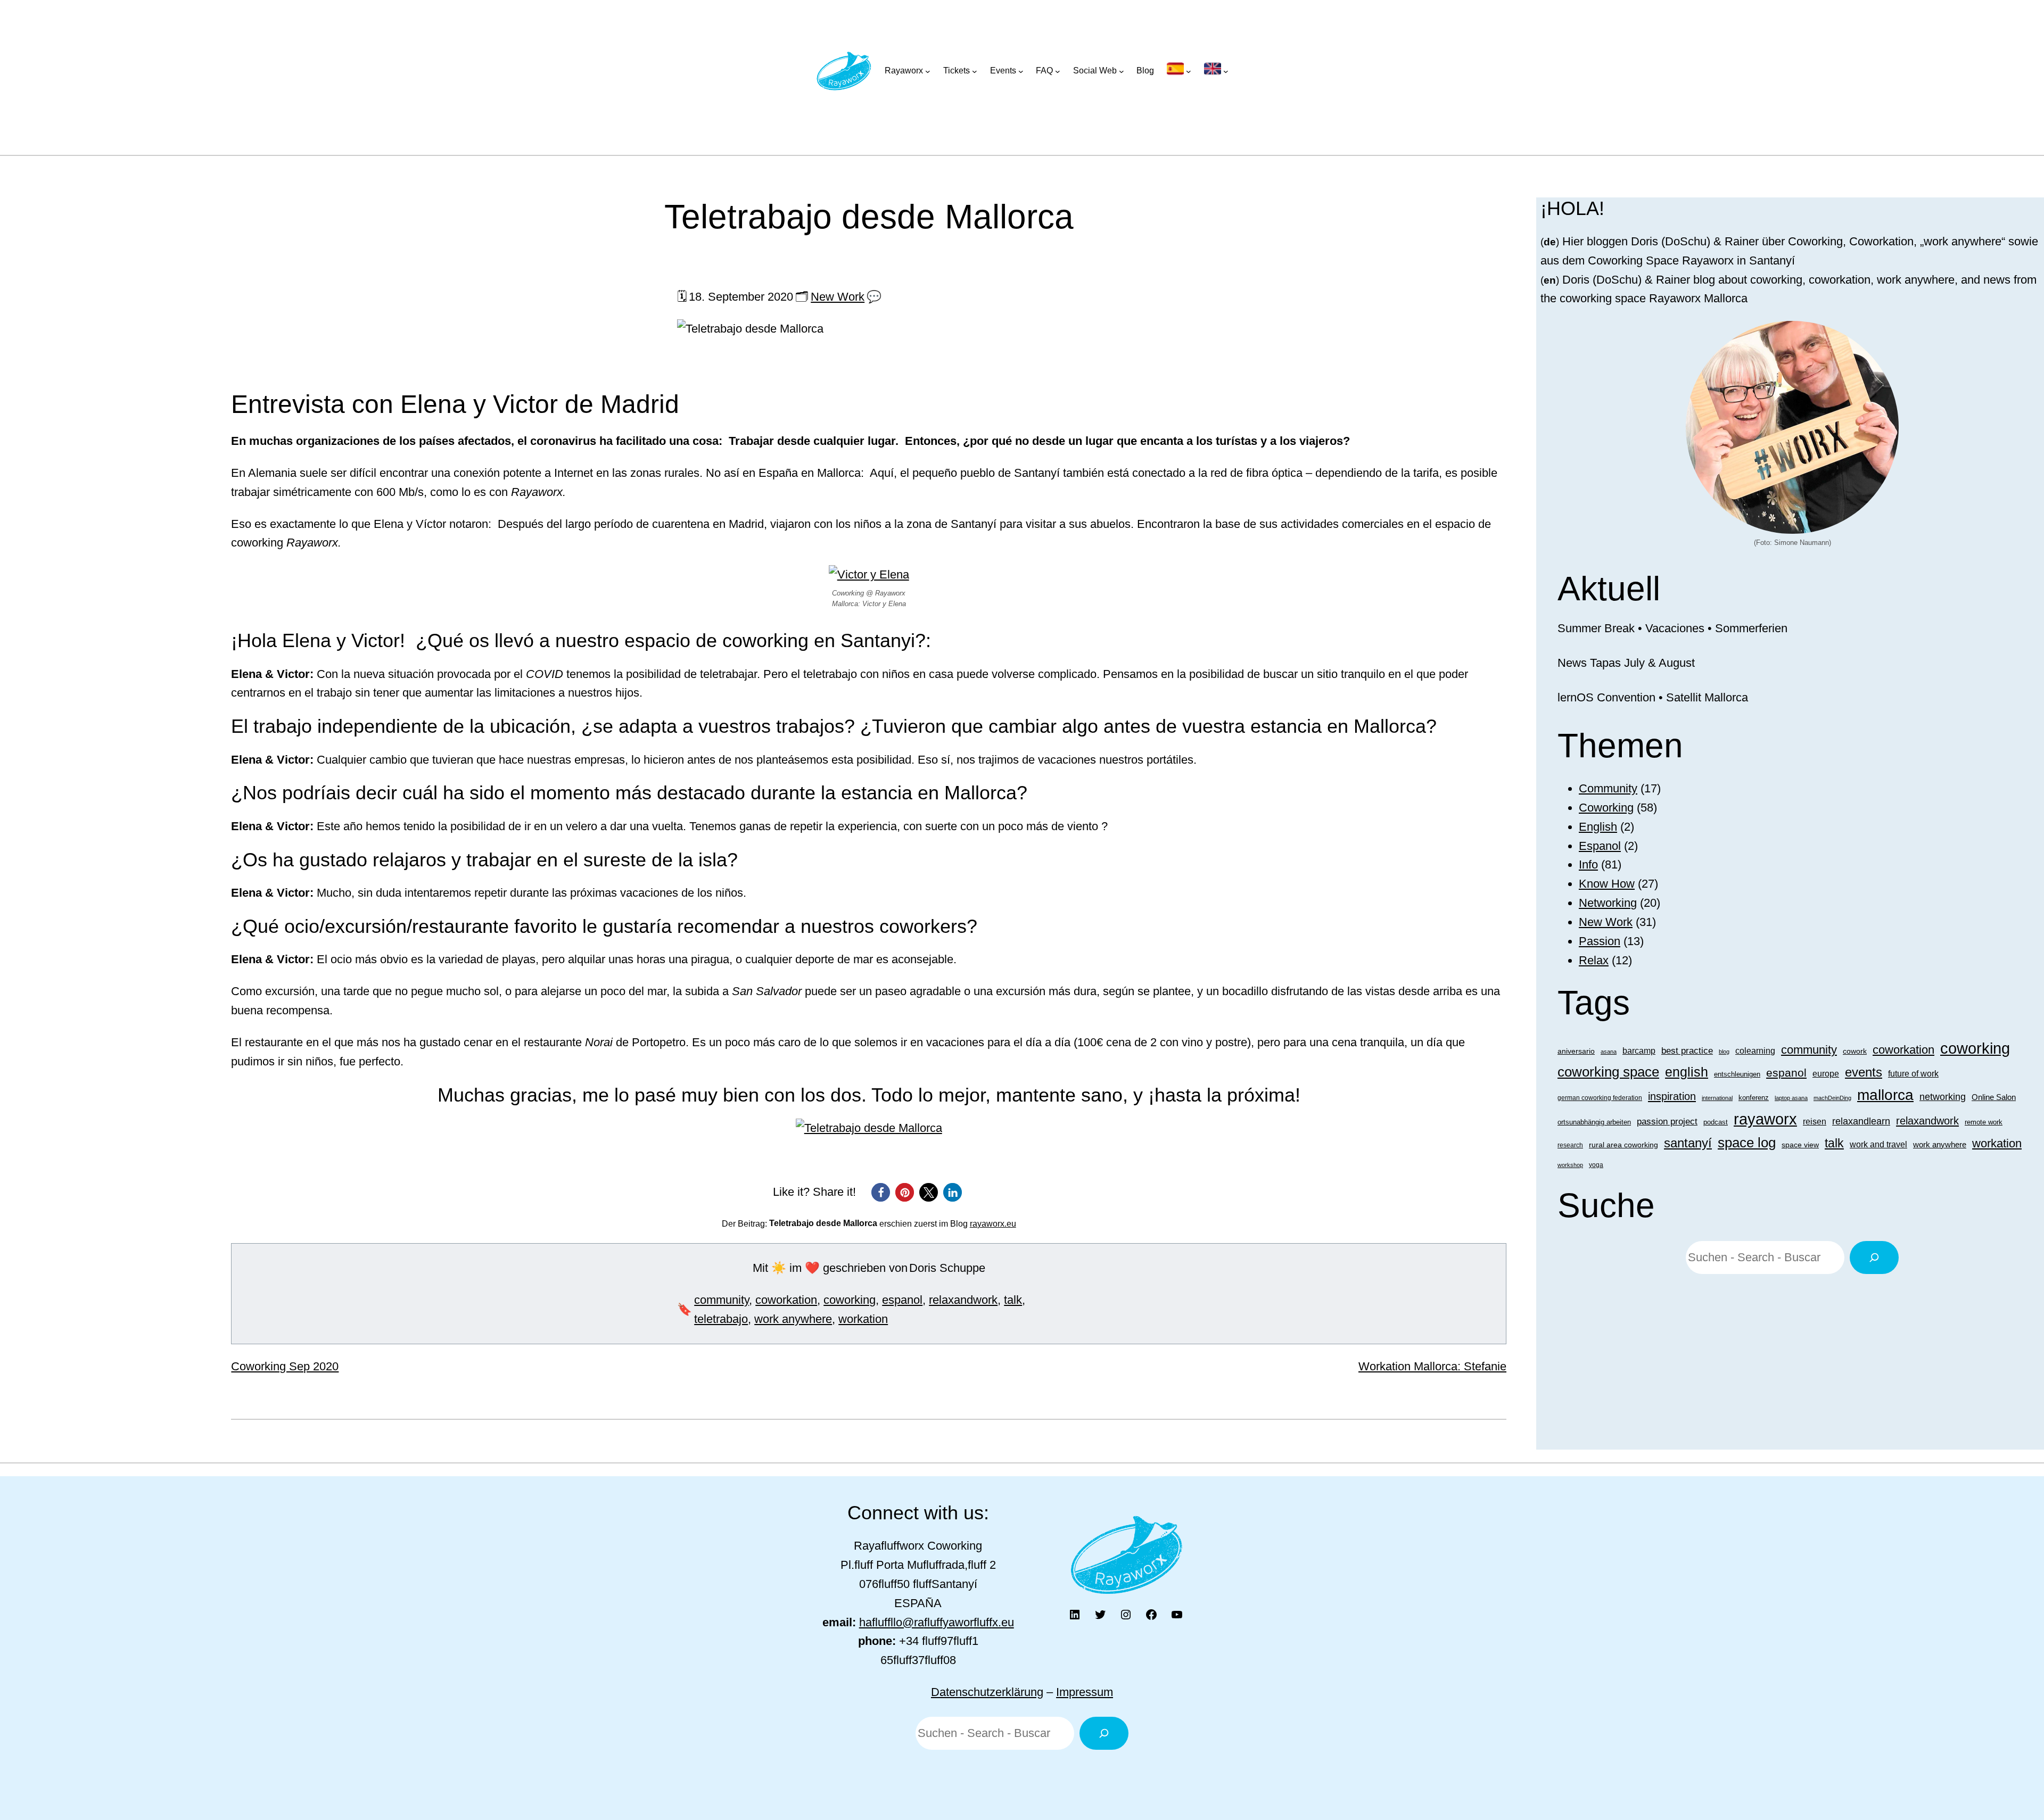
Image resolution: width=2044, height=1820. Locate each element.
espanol (902, 1300)
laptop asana (1791, 1098)
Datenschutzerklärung (987, 1692)
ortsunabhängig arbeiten (1594, 1122)
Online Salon (1994, 1097)
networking (1943, 1097)
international (1717, 1098)
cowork (1855, 1051)
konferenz (1754, 1098)
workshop (1570, 1165)
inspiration (1672, 1096)
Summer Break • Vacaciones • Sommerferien (1672, 628)
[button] (881, 1192)
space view (1800, 1145)
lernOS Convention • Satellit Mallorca (1653, 697)
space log (1747, 1143)
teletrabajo (721, 1319)
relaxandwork (963, 1300)
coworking (850, 1300)
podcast (1716, 1122)
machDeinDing (1832, 1098)
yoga (1596, 1165)
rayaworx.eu (993, 1224)
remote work (1984, 1122)
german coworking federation (1600, 1098)
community (722, 1300)
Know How (1607, 884)
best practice (1687, 1051)
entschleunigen (1737, 1074)
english (1687, 1072)
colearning (1755, 1050)
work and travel (1878, 1144)
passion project (1667, 1121)
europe (1826, 1074)
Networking (1608, 903)
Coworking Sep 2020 (285, 1366)
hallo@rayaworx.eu (937, 1622)
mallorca (1885, 1095)
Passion (1600, 941)
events (1864, 1072)
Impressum (1085, 1692)
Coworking (1606, 808)
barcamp (1639, 1050)
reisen (1815, 1121)
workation (863, 1319)
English (1598, 827)
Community (1608, 788)
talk (1013, 1300)
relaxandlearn (1861, 1121)
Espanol (1600, 846)
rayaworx (1765, 1119)
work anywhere (793, 1319)
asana (1609, 1052)
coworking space (1608, 1072)
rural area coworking (1623, 1145)
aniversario (1576, 1051)
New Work (838, 297)
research (1570, 1145)
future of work (1913, 1074)
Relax (1594, 960)
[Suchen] (1874, 1258)
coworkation (786, 1300)
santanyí (1688, 1143)
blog (1724, 1052)
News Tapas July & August (1626, 663)
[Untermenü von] (1179, 71)
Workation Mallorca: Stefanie (1432, 1366)
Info (1588, 864)
